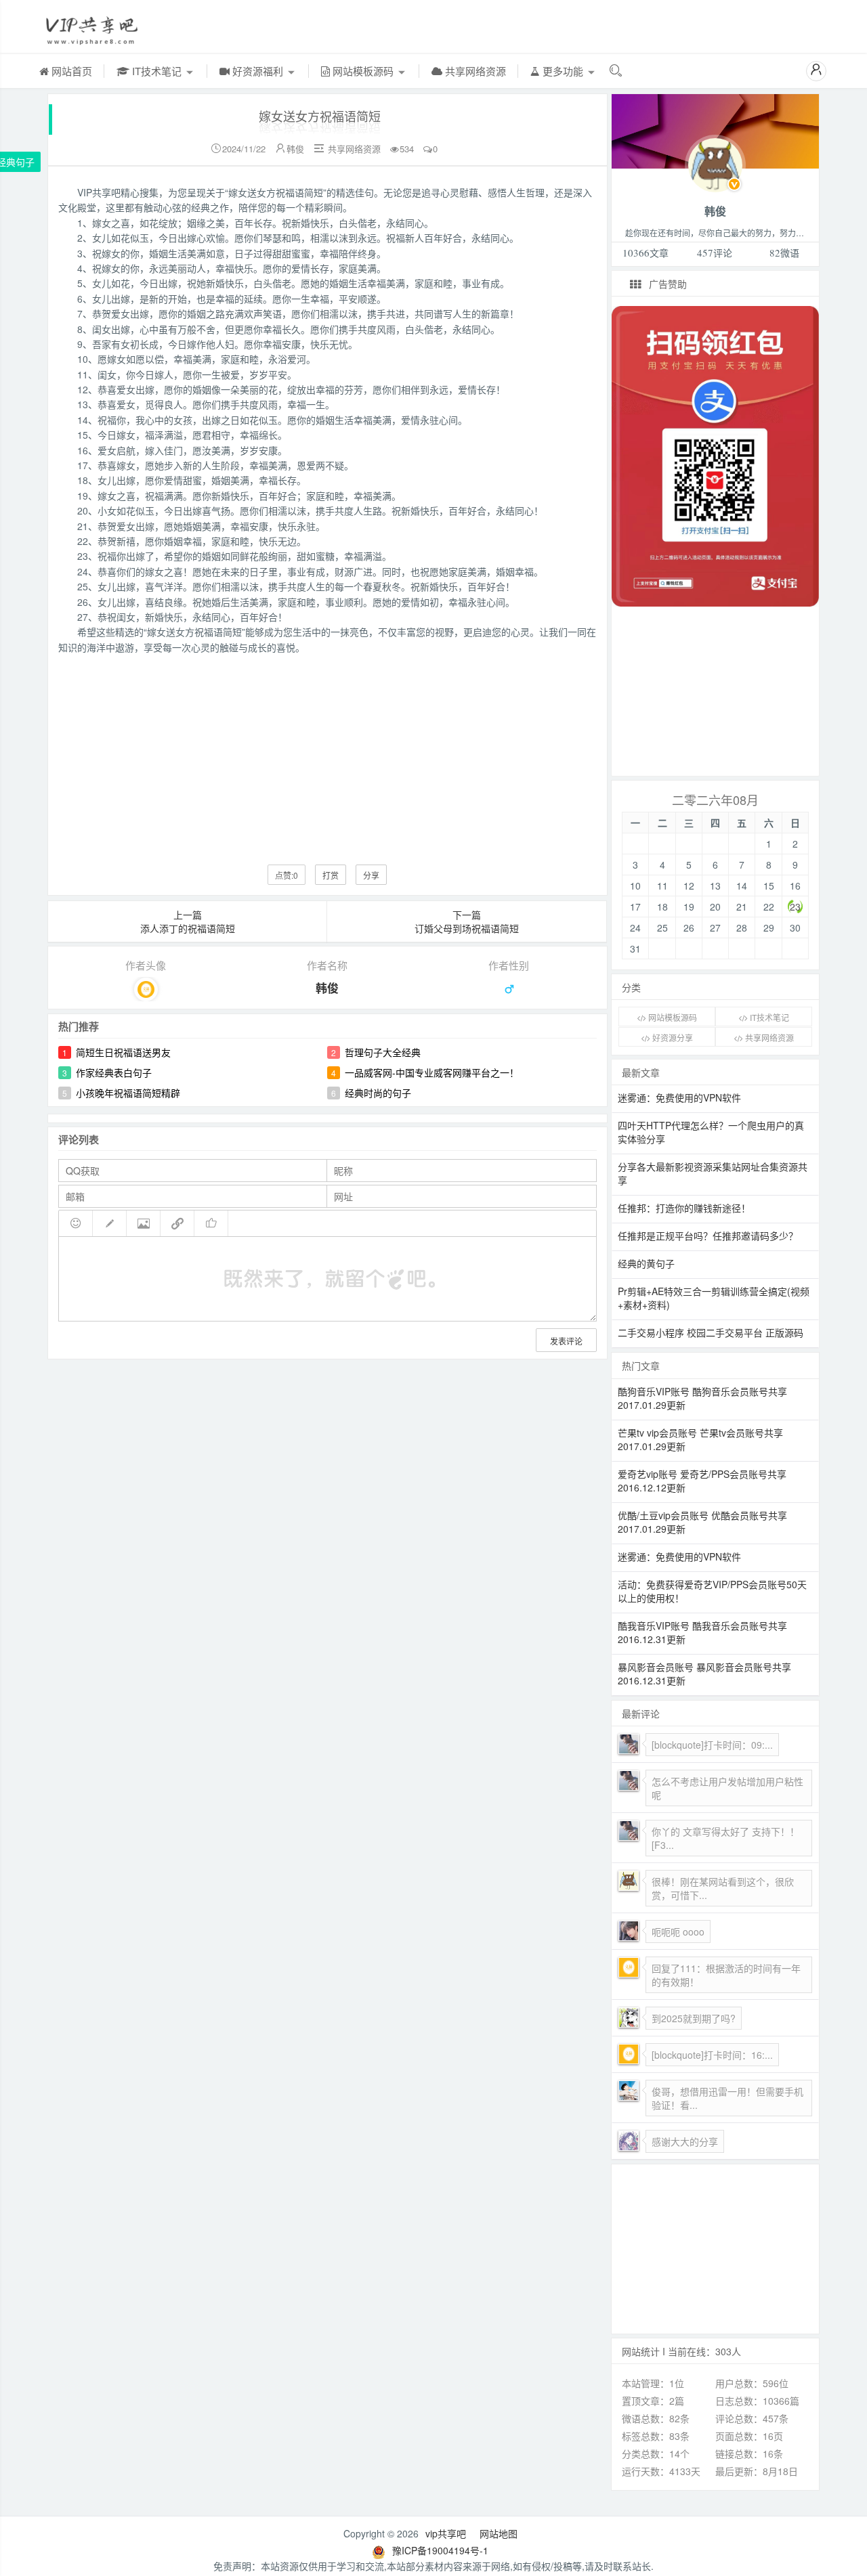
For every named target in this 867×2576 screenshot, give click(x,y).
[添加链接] (177, 1223)
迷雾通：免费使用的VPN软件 (679, 1097)
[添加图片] (144, 1223)
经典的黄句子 (646, 1263)
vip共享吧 (446, 2533)
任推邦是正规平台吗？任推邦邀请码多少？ (708, 1236)
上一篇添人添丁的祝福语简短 (188, 921)
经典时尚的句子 (378, 1093)
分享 (371, 875)
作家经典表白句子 (114, 1072)
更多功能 (563, 71)
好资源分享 (672, 1038)
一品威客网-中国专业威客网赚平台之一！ (432, 1072)
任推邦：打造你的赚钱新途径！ (684, 1208)
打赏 (331, 875)
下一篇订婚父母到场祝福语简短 (467, 921)
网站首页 (70, 71)
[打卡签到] (110, 1223)
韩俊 (295, 149)
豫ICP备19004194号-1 (440, 2550)
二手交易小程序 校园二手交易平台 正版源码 (711, 1332)
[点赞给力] (211, 1223)
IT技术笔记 (157, 71)
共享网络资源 (474, 71)
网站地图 (499, 2533)
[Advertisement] (327, 749)
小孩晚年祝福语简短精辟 (128, 1093)
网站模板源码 (363, 71)
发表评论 (566, 1341)
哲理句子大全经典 (383, 1052)
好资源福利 (258, 71)
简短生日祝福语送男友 (123, 1052)
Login (715, 163)
